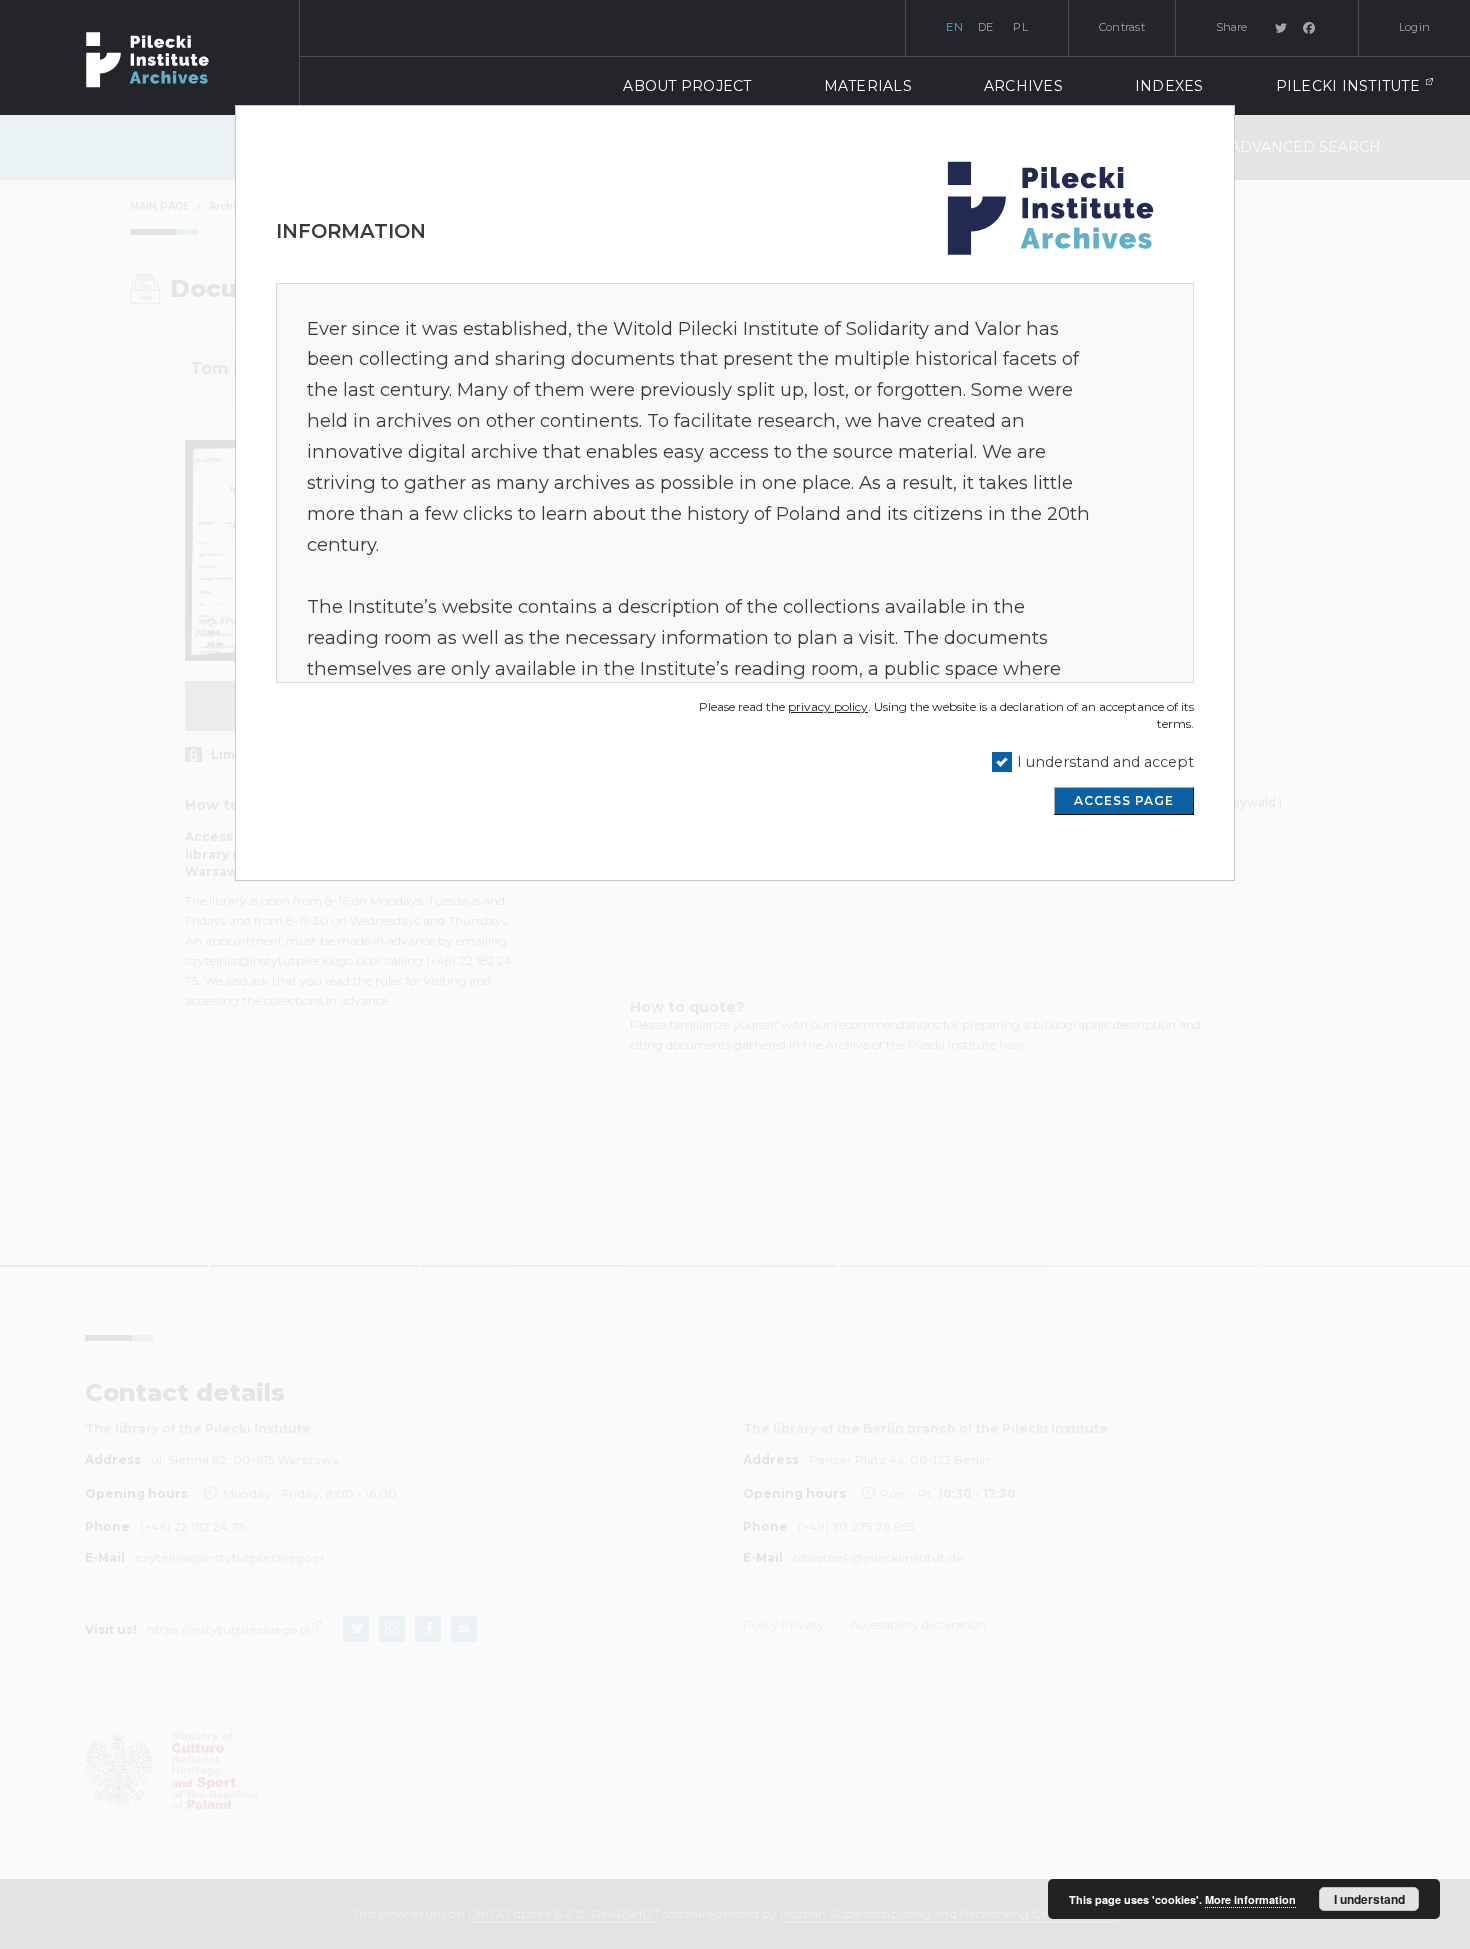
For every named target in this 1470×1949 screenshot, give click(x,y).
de (986, 27)
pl (1020, 27)
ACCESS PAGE (1124, 800)
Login (1414, 27)
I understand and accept (1105, 762)
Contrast (1122, 27)
